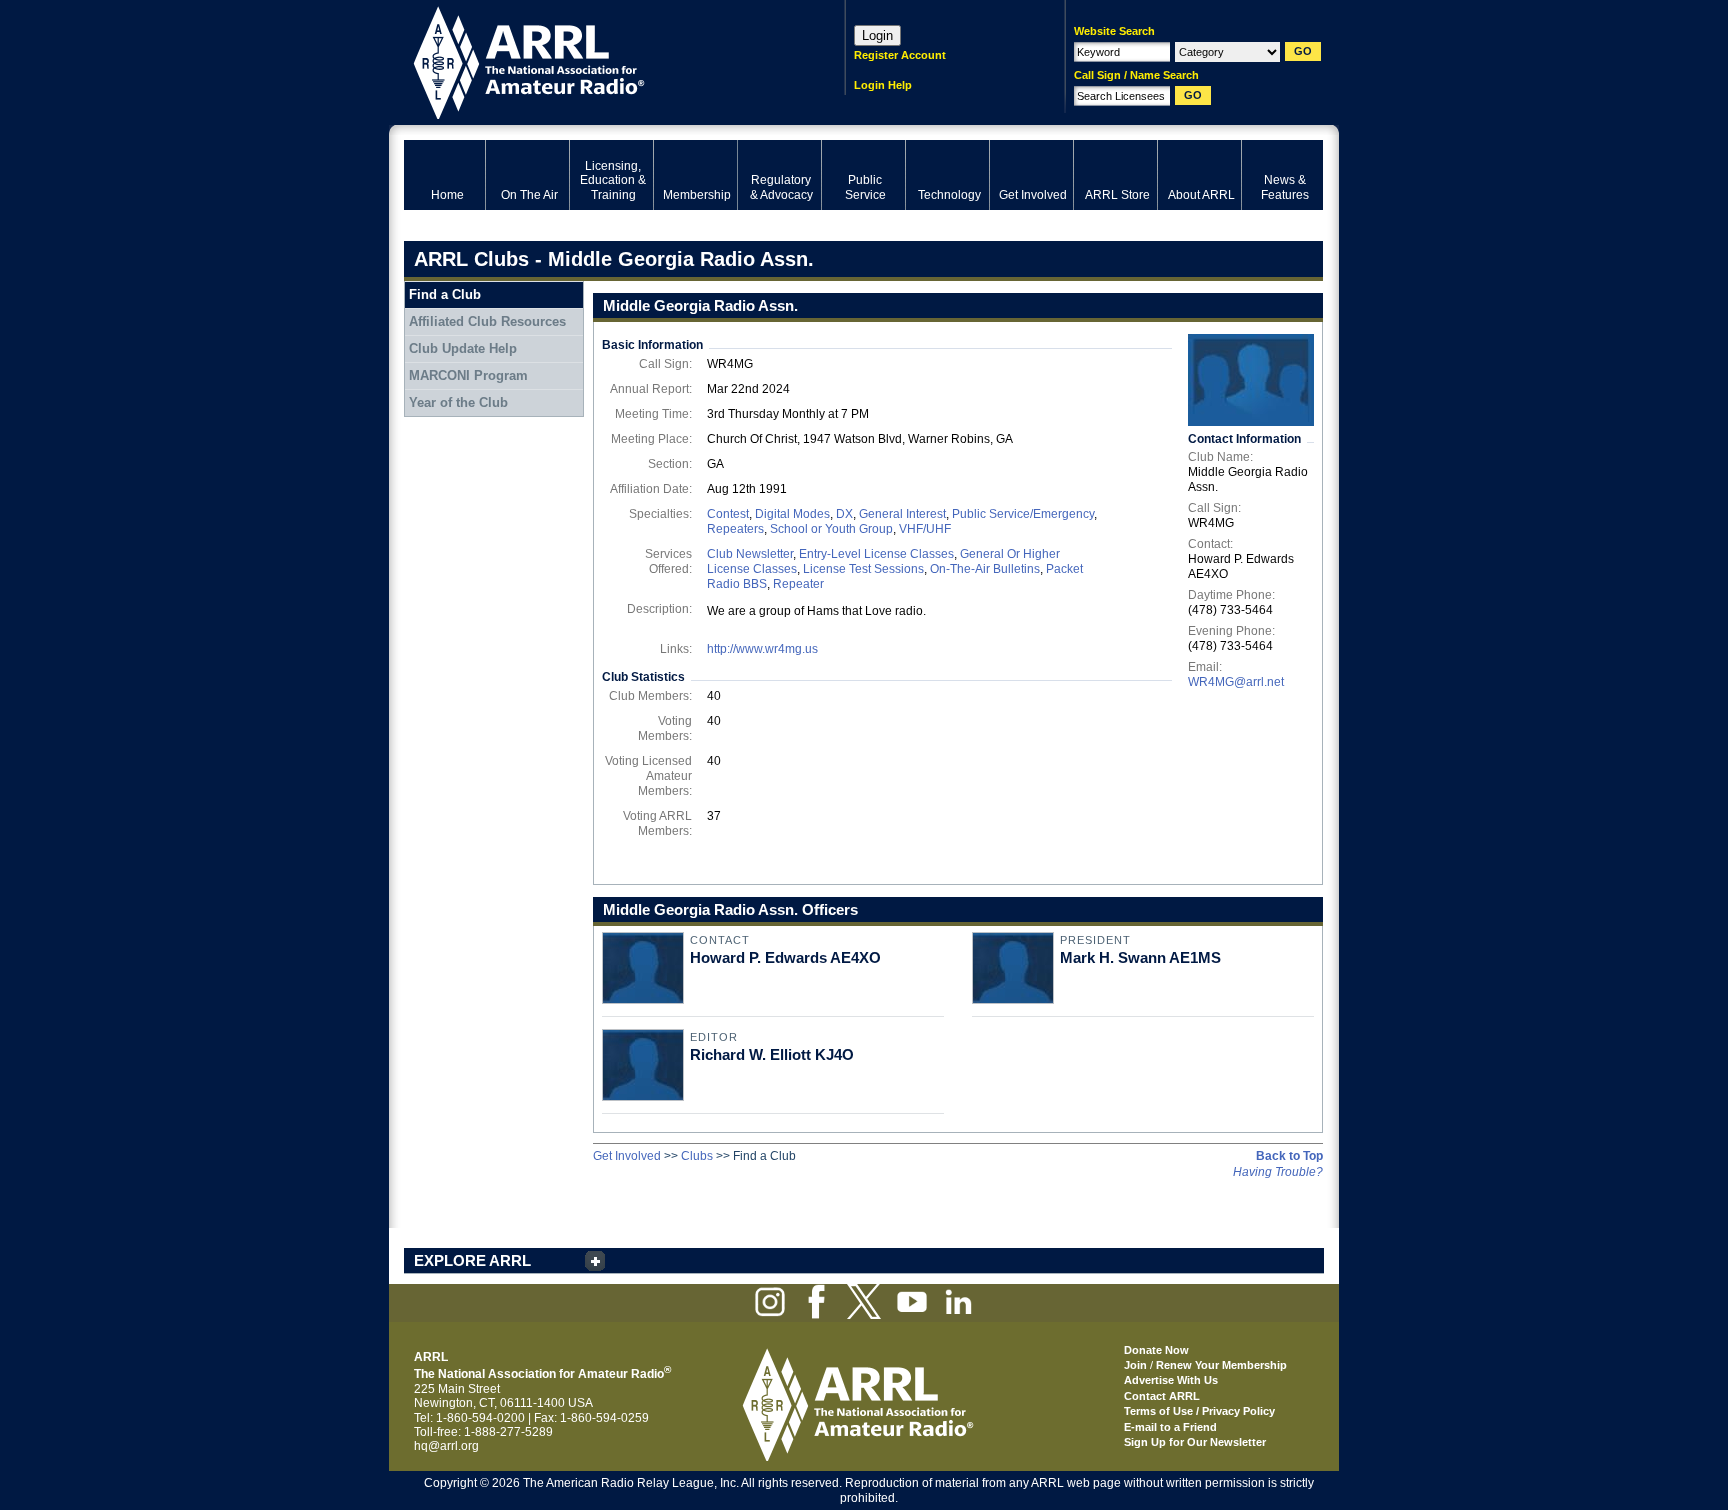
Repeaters (735, 529)
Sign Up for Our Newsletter (1195, 1442)
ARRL (598, 60)
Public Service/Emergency (1023, 514)
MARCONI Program (468, 375)
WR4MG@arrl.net (1236, 682)
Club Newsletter (750, 554)
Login (877, 35)
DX (844, 514)
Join (1135, 1365)
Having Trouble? (1278, 1172)
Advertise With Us (1171, 1380)
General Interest (902, 514)
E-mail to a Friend (1170, 1427)
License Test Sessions (863, 569)
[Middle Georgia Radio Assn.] (1251, 380)
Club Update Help (463, 348)
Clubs (697, 1156)
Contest (728, 514)
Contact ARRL (1162, 1396)
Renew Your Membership (1221, 1365)
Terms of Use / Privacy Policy (1199, 1411)
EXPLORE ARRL (472, 1260)
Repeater (798, 584)
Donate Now (1156, 1350)
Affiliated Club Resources (487, 321)
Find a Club (445, 294)
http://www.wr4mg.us (762, 649)
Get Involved (627, 1156)
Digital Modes (792, 514)
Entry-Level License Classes (876, 554)
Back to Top (1289, 1156)
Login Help (883, 85)
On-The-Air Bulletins (985, 569)
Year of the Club (458, 402)
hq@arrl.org (446, 1446)
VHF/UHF (925, 529)
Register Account (900, 55)
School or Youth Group (831, 529)
